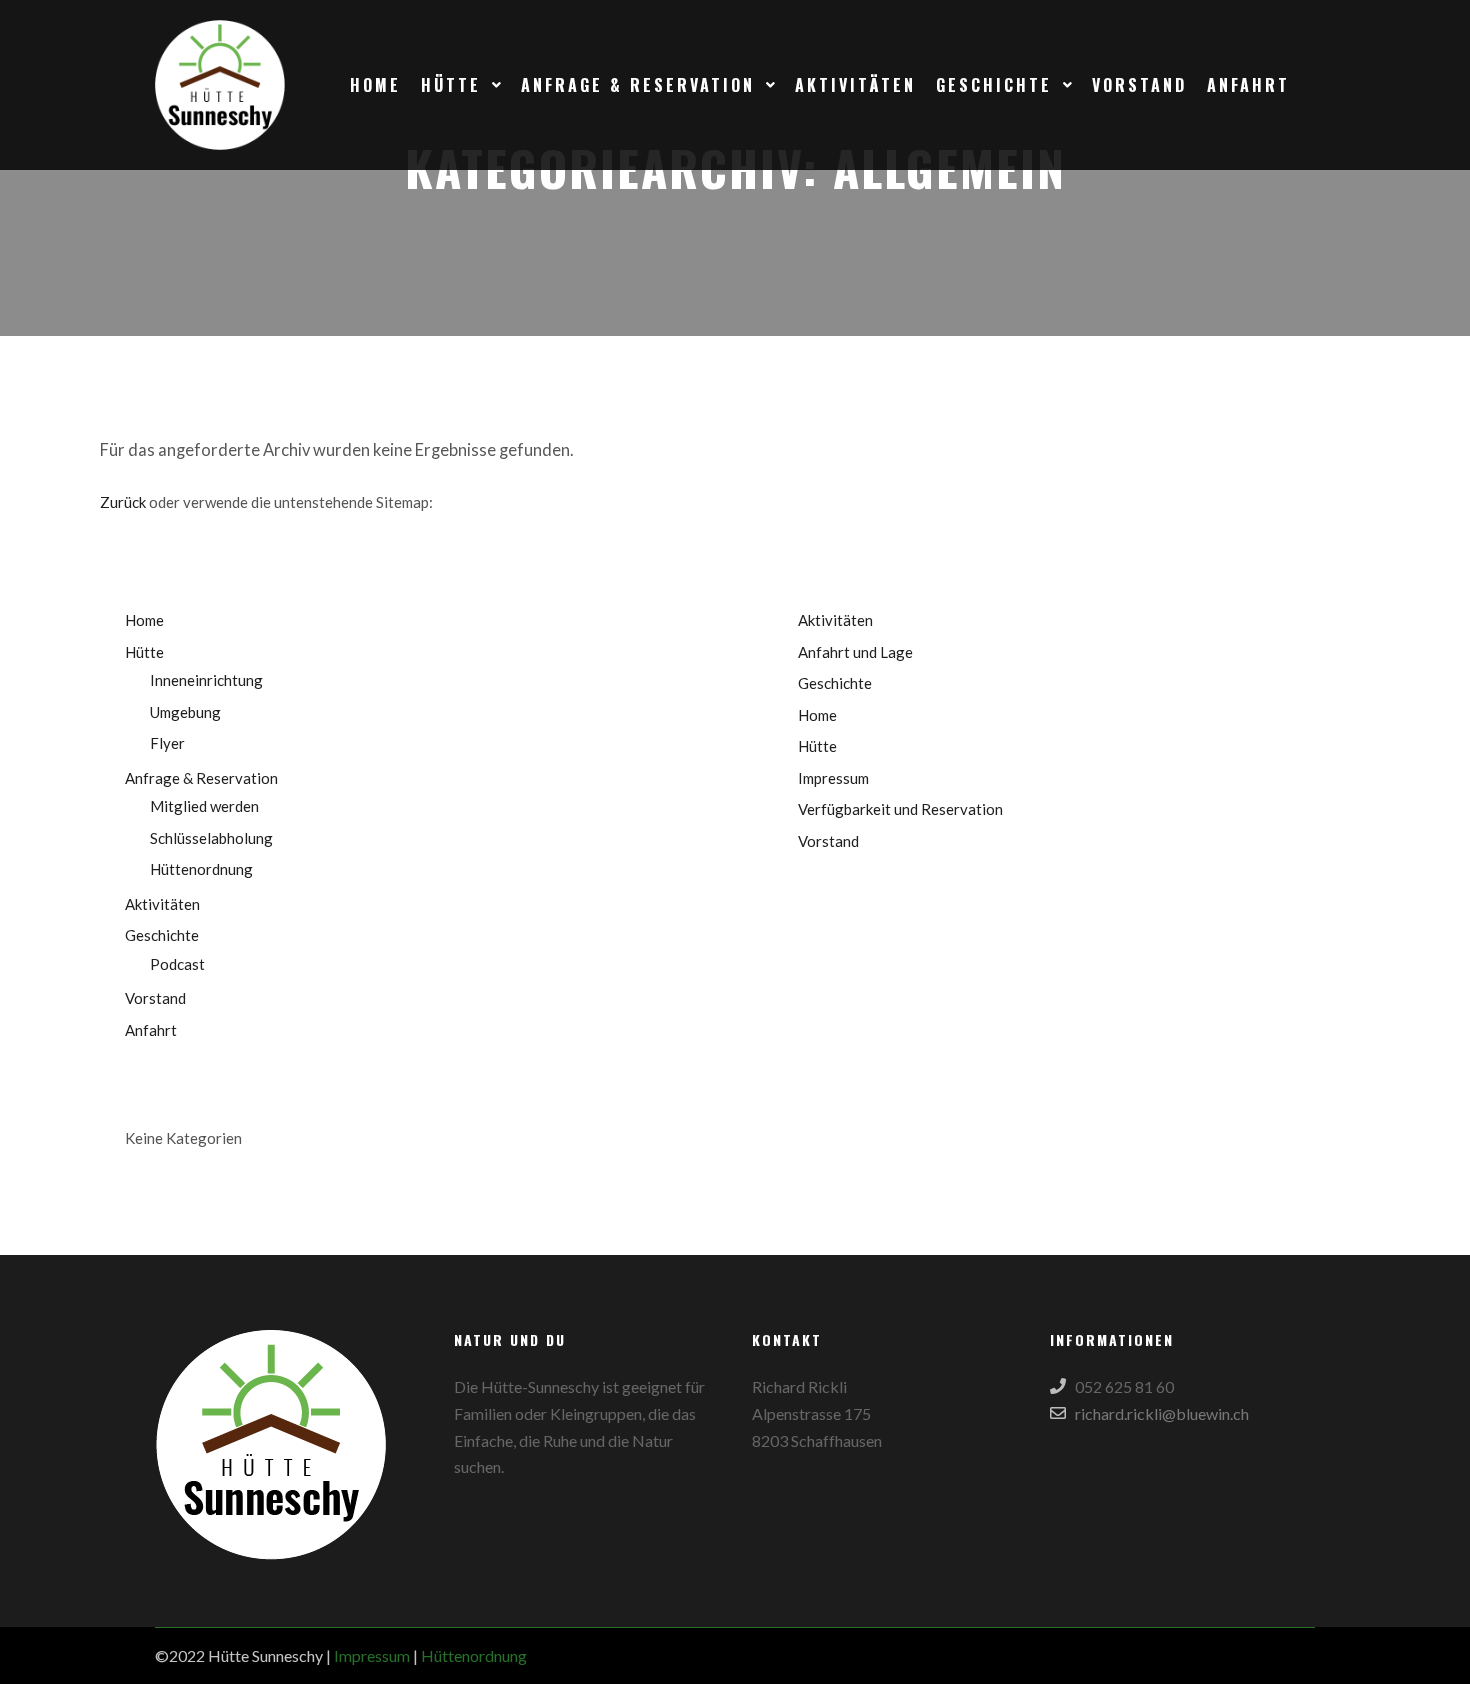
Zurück (123, 502)
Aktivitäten (162, 904)
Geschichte (162, 935)
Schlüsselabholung (211, 838)
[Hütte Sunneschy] (220, 85)
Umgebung (185, 712)
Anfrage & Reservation (201, 778)
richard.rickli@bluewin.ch (1162, 1413)
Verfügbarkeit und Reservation (900, 809)
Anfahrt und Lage (855, 652)
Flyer (167, 743)
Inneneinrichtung (206, 680)
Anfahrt (151, 1030)
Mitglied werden (204, 806)
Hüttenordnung (201, 869)
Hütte (144, 652)
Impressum (833, 778)
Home (144, 620)
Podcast (177, 964)
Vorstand (155, 998)
